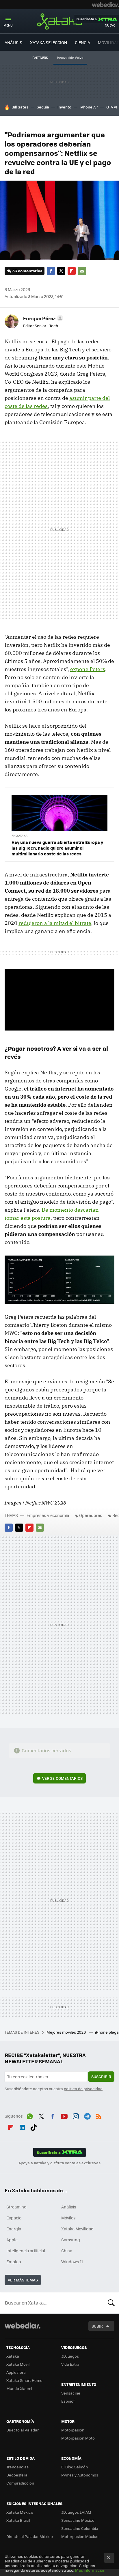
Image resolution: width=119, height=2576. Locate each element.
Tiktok (34, 2126)
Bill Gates (20, 107)
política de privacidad (83, 2089)
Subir (97, 2326)
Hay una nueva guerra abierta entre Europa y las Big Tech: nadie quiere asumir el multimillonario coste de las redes (57, 848)
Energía (14, 2229)
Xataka (59, 21)
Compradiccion (20, 2483)
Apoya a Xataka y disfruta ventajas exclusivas (59, 2163)
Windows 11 (72, 2262)
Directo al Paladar (23, 2430)
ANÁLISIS (13, 42)
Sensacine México (78, 2520)
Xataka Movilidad (77, 2229)
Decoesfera (17, 2475)
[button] (42, 318)
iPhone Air (89, 107)
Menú (8, 25)
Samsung (71, 2240)
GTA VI (112, 107)
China (67, 2251)
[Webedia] (105, 5)
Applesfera (16, 2372)
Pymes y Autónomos (80, 2475)
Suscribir (101, 2076)
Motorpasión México (80, 2536)
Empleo (14, 2262)
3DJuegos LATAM (76, 2512)
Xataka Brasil (18, 2520)
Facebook (51, 271)
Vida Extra (70, 2364)
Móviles (68, 2218)
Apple (12, 2240)
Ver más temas (23, 2280)
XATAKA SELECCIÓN (49, 42)
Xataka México (20, 2512)
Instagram (76, 2115)
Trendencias (17, 2467)
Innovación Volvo (70, 58)
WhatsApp (30, 2115)
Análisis (69, 2207)
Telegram (87, 2115)
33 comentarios (27, 271)
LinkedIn (22, 2126)
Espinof (68, 2401)
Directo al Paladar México (30, 2536)
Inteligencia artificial (26, 2251)
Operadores (91, 1515)
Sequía (43, 107)
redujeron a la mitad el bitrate (55, 923)
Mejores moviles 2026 (67, 2032)
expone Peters (88, 669)
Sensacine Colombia (80, 2528)
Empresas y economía (48, 1515)
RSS (99, 2115)
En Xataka (19, 836)
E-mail (82, 271)
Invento (64, 107)
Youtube (64, 2115)
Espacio (14, 2218)
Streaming (16, 2207)
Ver (62, 1778)
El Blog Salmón (75, 2467)
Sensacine (71, 2393)
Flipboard (72, 271)
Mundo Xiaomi (19, 2388)
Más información (90, 2570)
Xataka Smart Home (24, 2380)
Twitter (61, 271)
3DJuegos (70, 2356)
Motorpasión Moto (78, 2438)
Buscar (111, 2303)
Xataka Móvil (18, 2364)
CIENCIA (82, 42)
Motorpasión (73, 2430)
